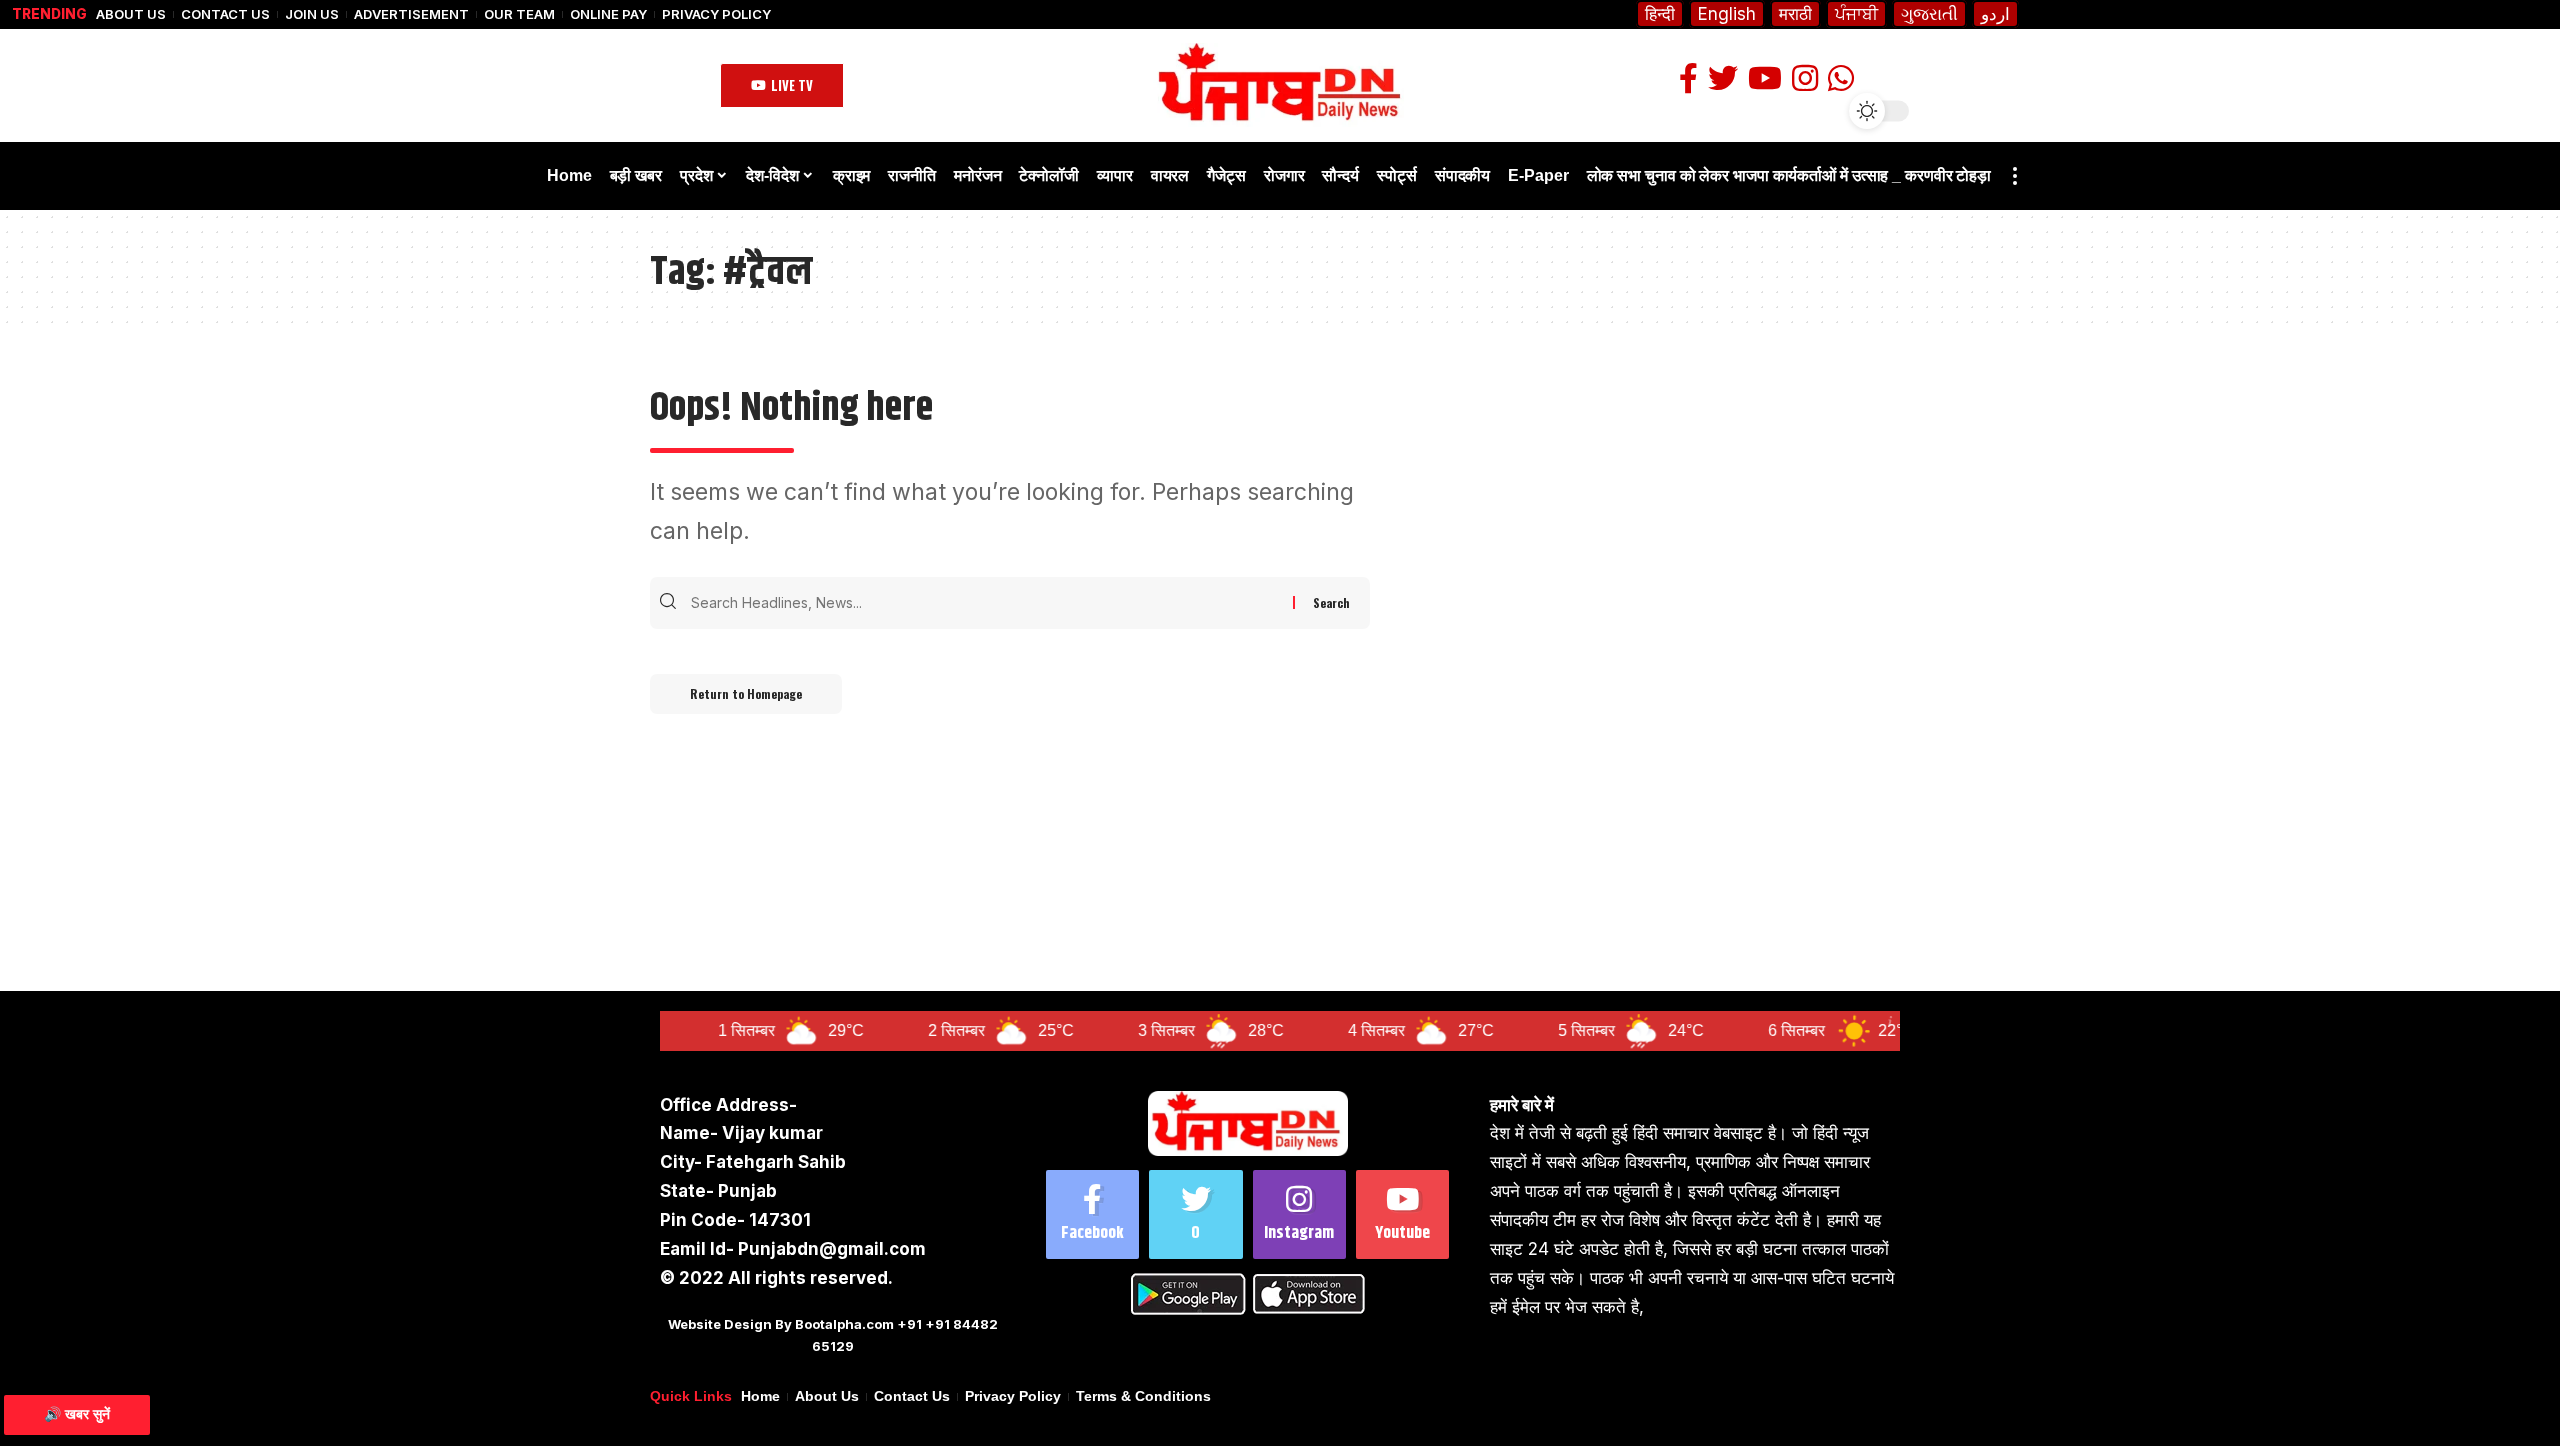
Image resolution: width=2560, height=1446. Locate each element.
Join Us (312, 14)
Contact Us (225, 14)
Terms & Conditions (1143, 1396)
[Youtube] (1402, 1214)
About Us (131, 14)
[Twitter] (1195, 1214)
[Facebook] (1092, 1214)
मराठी (1795, 14)
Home (760, 1396)
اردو (1995, 14)
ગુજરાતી (1929, 14)
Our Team (519, 14)
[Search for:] (989, 603)
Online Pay (608, 14)
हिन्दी (1660, 14)
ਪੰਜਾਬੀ (1856, 14)
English (1727, 14)
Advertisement (411, 14)
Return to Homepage (746, 693)
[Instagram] (1299, 1214)
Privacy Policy (716, 14)
